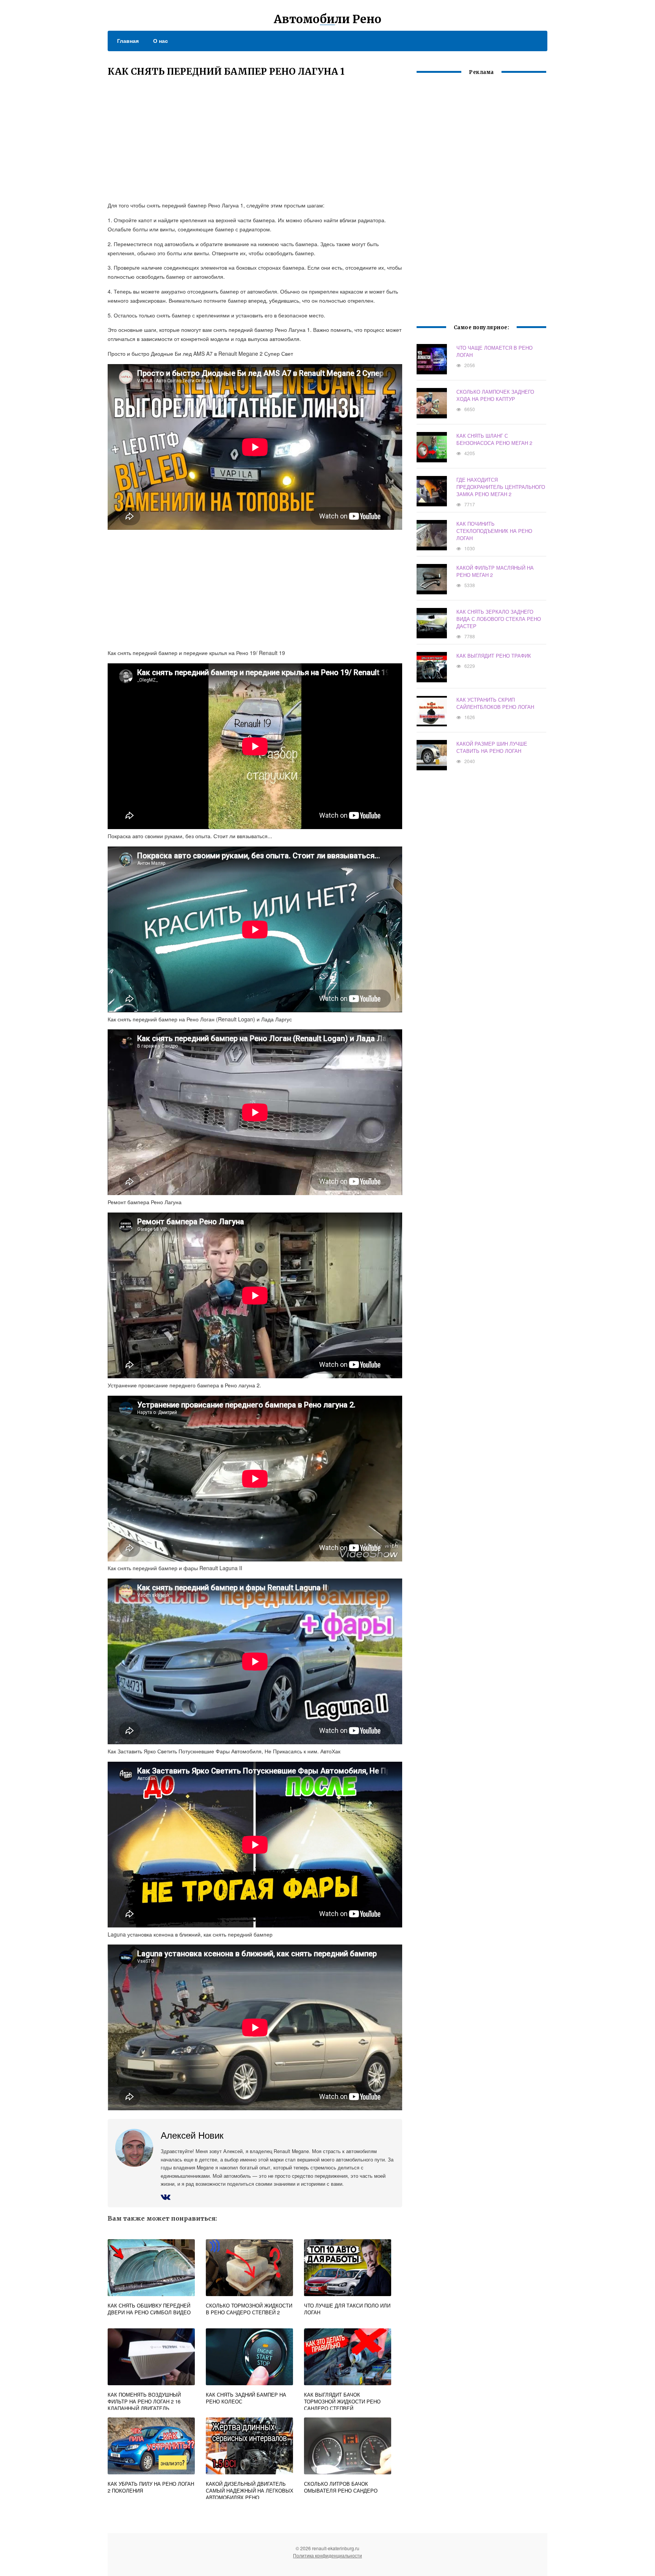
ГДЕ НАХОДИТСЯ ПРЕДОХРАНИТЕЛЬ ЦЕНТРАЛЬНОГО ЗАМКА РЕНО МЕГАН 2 (501, 487)
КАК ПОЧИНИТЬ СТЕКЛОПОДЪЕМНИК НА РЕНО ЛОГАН (494, 531)
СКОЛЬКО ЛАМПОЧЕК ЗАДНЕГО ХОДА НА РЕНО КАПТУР (495, 395)
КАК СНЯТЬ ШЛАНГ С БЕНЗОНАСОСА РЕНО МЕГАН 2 (494, 439)
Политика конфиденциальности (327, 2555)
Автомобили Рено (327, 19)
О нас (161, 41)
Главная (128, 41)
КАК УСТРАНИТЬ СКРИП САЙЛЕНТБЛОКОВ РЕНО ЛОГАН (495, 703)
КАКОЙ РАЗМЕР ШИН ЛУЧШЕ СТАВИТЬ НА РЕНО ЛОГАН (492, 747)
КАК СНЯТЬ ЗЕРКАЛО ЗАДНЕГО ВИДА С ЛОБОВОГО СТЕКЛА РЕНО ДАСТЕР (499, 619)
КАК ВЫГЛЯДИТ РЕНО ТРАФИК (494, 656)
